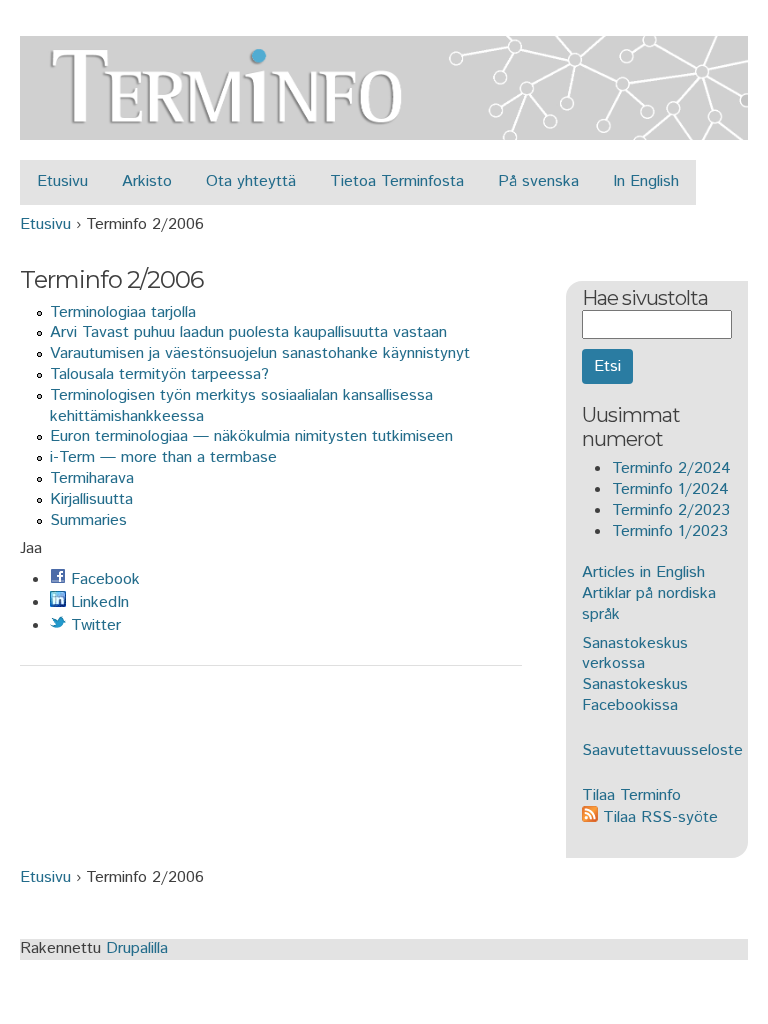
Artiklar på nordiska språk (649, 604)
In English (646, 181)
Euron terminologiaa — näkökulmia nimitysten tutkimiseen (251, 436)
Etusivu (62, 181)
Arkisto (147, 181)
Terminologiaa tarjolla (123, 312)
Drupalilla (137, 948)
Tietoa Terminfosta (397, 181)
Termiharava (92, 478)
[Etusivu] (384, 128)
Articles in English (643, 572)
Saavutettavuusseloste (662, 750)
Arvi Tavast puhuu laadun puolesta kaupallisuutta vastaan (248, 332)
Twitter (93, 625)
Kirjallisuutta (91, 499)
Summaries (88, 520)
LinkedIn (97, 602)
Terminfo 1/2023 (670, 531)
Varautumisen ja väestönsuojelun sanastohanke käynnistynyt (260, 353)
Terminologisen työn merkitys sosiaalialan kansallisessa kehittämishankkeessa (241, 406)
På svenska (538, 181)
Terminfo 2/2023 (671, 510)
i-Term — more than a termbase (163, 457)
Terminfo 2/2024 (671, 468)
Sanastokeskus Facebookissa (635, 695)
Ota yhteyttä (251, 181)
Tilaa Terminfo (631, 795)
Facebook (103, 579)
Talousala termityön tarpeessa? (159, 374)
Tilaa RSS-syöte (658, 817)
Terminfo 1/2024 (670, 489)
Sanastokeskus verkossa (635, 654)
